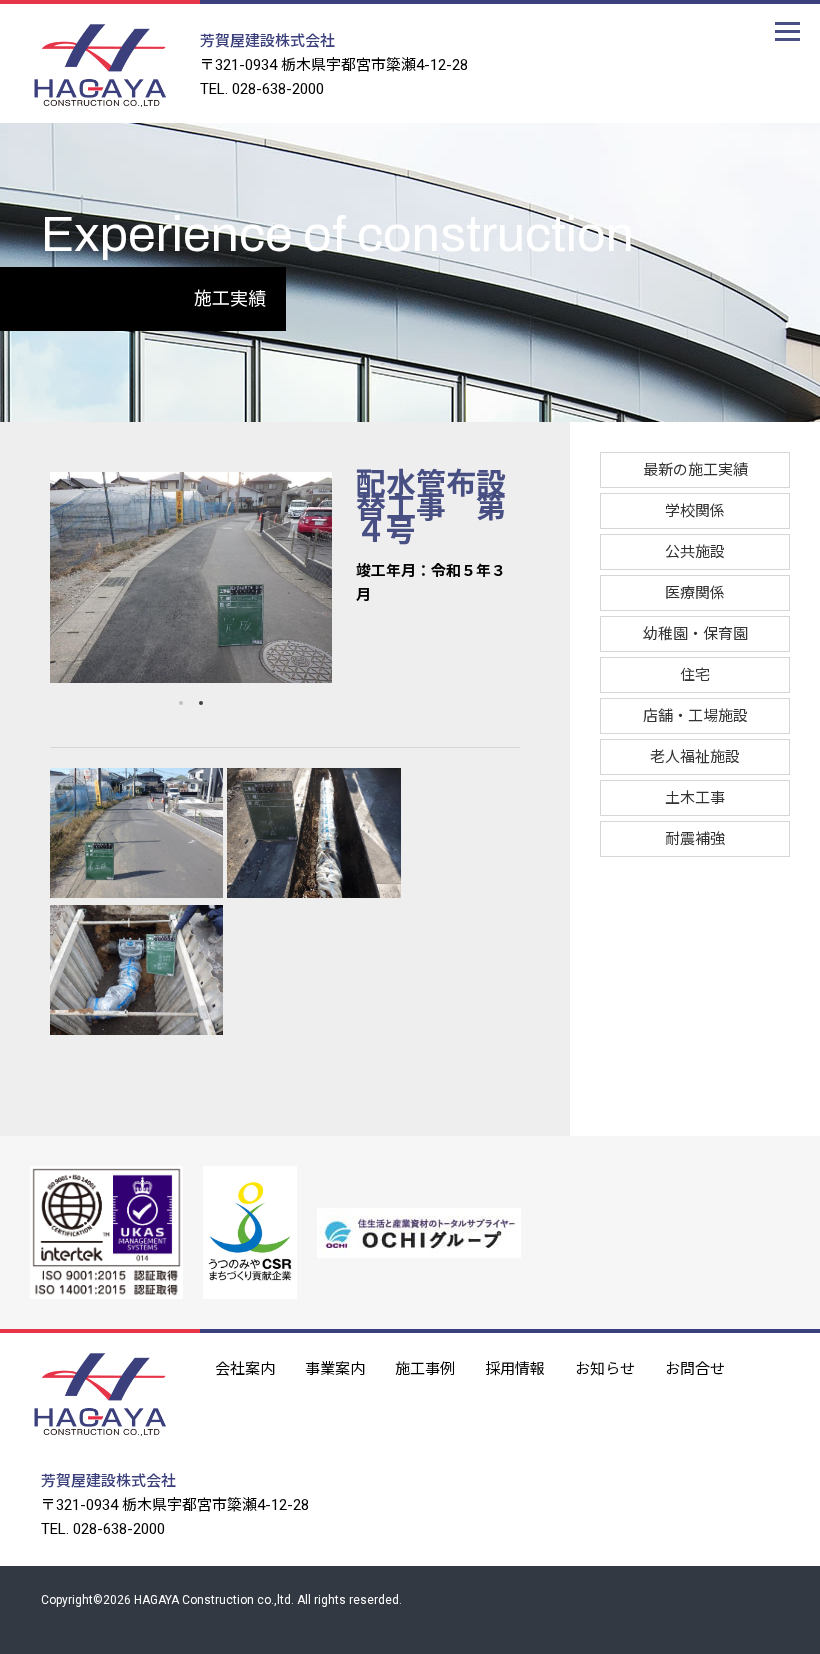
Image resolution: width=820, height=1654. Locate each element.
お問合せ (695, 1366)
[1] (201, 703)
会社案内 (245, 1366)
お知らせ (605, 1366)
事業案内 (335, 1366)
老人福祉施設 (695, 757)
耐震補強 (695, 839)
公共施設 (695, 552)
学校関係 (695, 511)
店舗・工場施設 (695, 716)
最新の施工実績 (695, 470)
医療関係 (695, 593)
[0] (181, 703)
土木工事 (695, 798)
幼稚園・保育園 (695, 634)
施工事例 (425, 1366)
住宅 (695, 675)
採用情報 (515, 1366)
